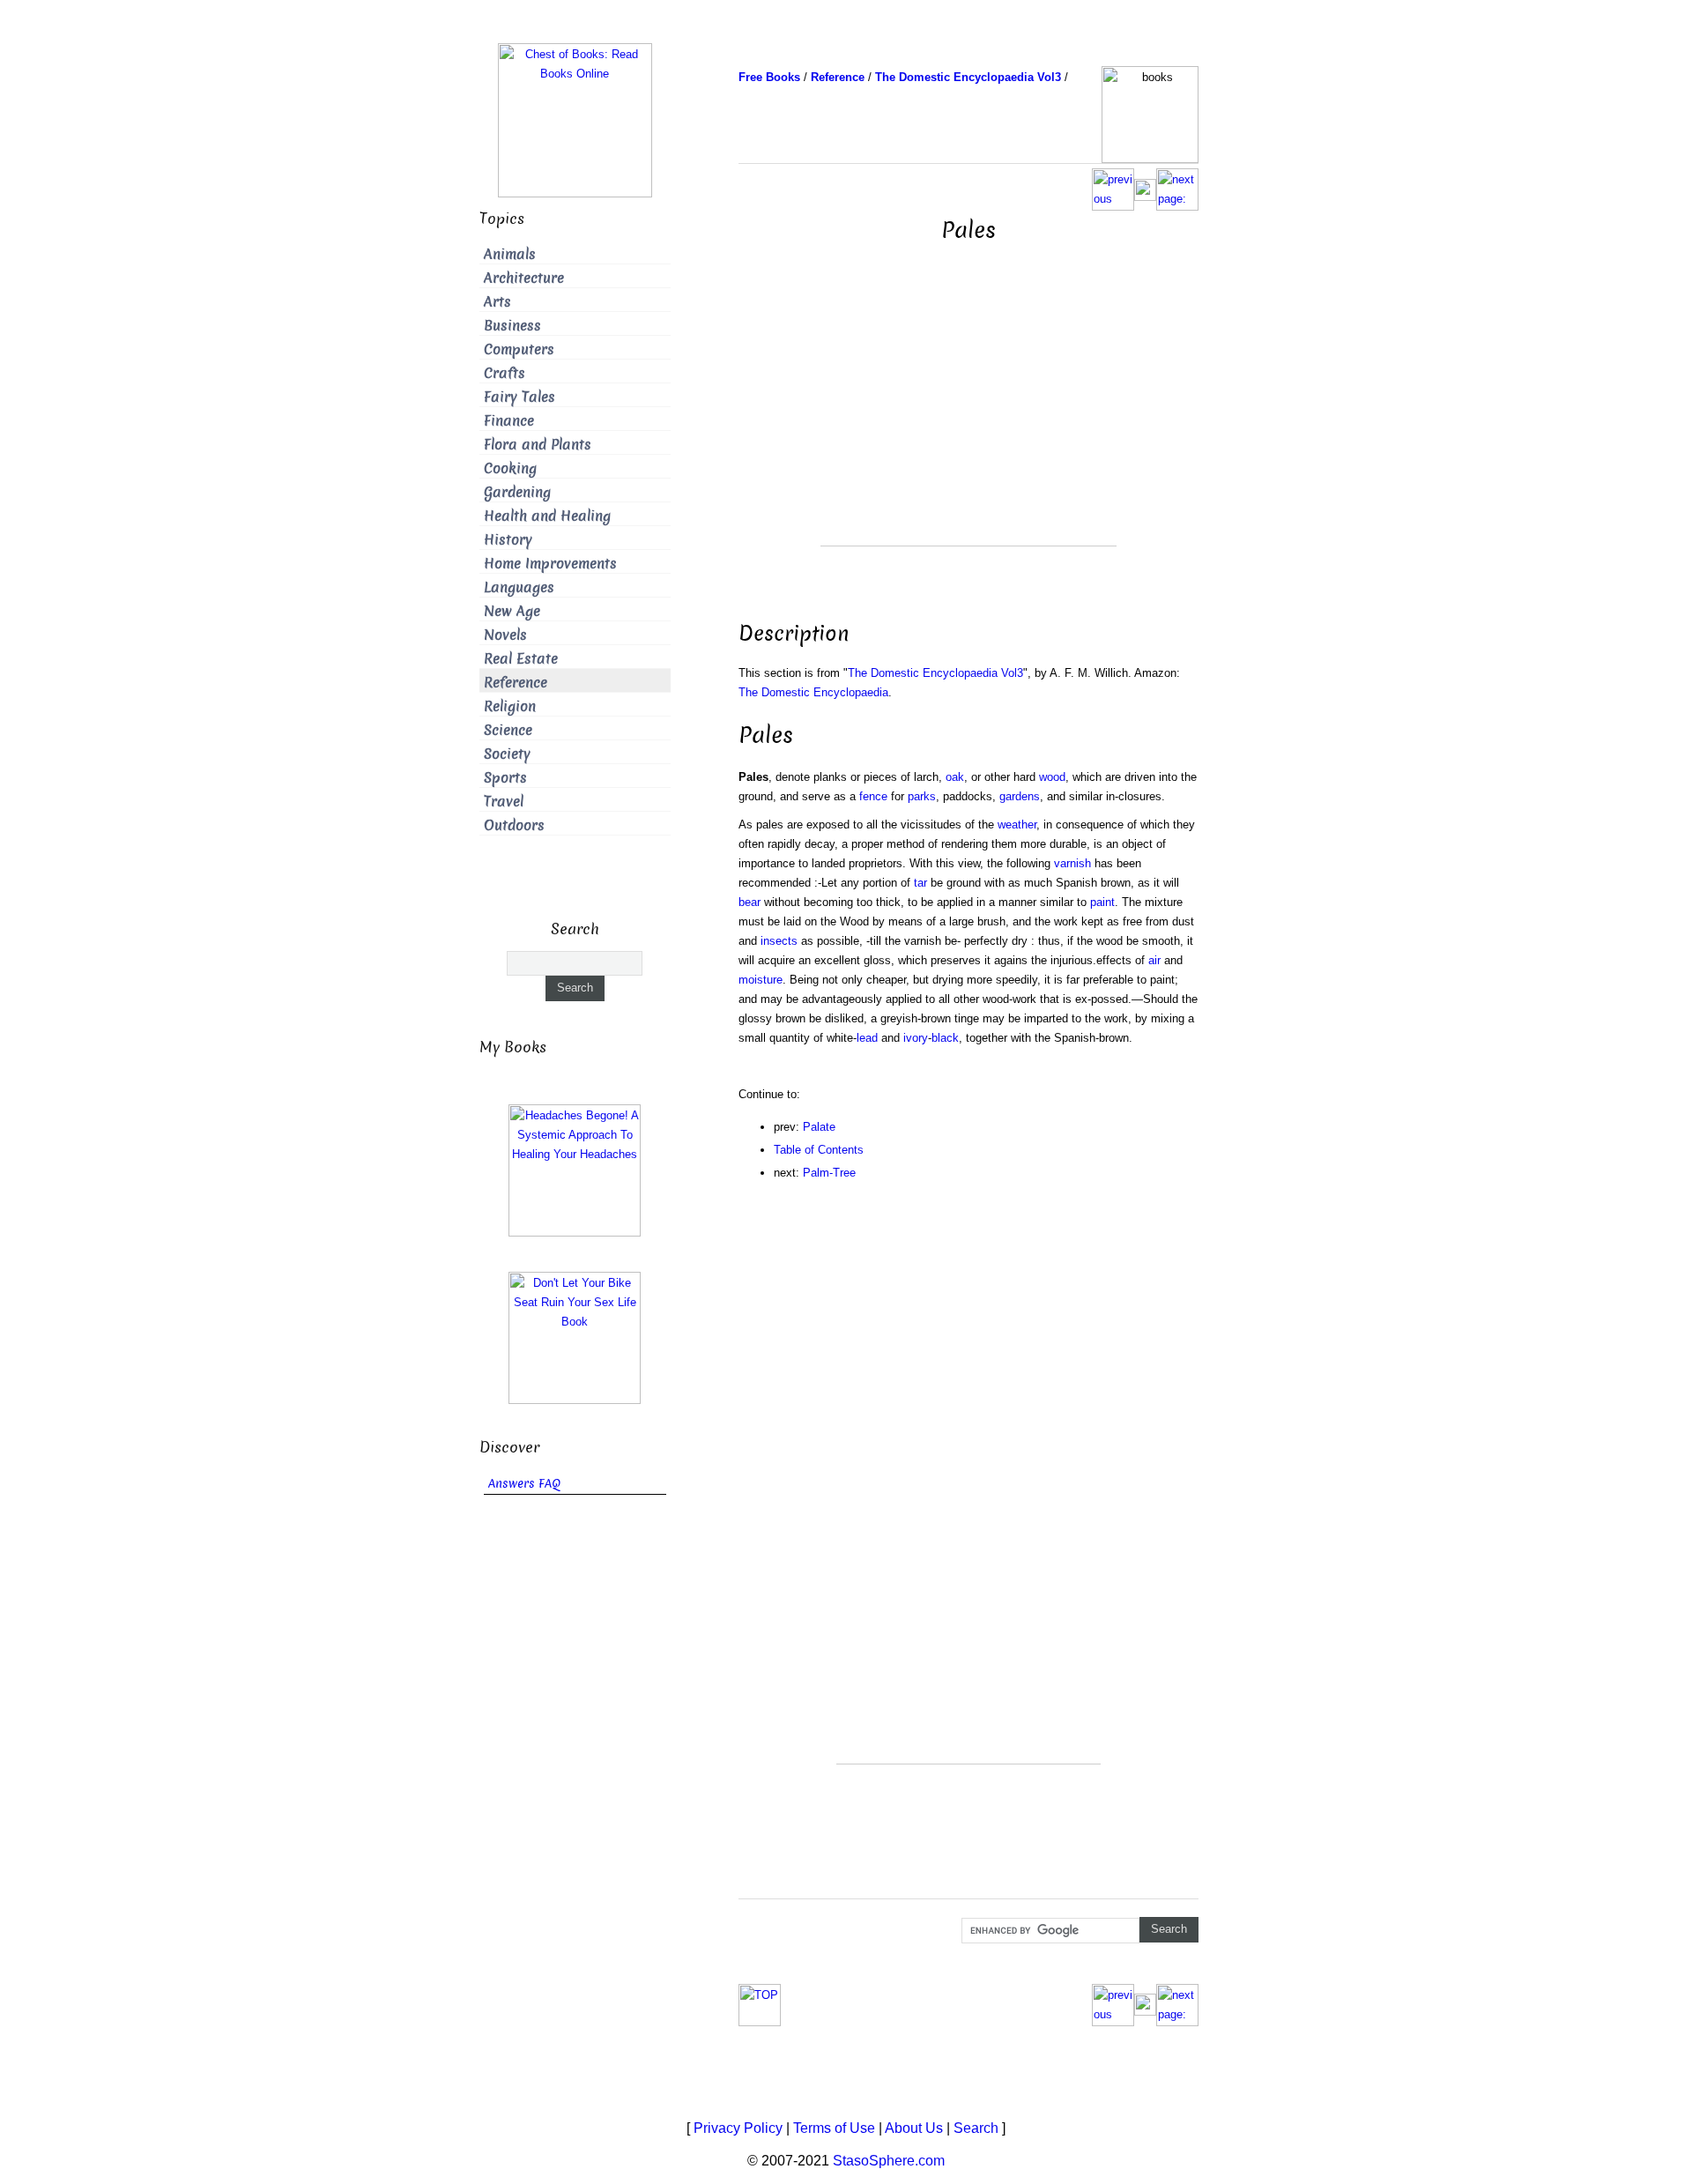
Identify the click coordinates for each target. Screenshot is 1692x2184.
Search (976, 2128)
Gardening (517, 492)
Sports (505, 778)
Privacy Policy (738, 2128)
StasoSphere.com (889, 2161)
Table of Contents (819, 1150)
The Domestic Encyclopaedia (813, 692)
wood (1052, 777)
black (945, 1038)
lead (867, 1038)
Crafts (505, 373)
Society (507, 754)
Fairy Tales (519, 397)
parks (922, 796)
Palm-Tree (829, 1173)
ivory (916, 1038)
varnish (1072, 863)
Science (508, 730)
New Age (512, 611)
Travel (504, 802)
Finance (509, 421)
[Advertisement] (968, 422)
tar (920, 883)
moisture (761, 980)
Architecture (524, 278)
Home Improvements (550, 564)
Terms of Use (834, 2128)
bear (750, 902)
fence (873, 796)
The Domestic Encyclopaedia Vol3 (935, 673)
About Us (914, 2128)
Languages (519, 587)
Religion (510, 706)
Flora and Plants (538, 445)
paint (1102, 902)
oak (955, 777)
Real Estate (521, 659)
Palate (819, 1127)
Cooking (510, 468)
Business (512, 326)
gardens (1020, 796)
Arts (497, 302)
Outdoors (514, 825)
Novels (505, 635)
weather (1017, 825)
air (1154, 960)
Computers (519, 349)
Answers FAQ (524, 1484)
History (508, 540)
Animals (510, 254)
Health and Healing (547, 516)
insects (779, 941)
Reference (516, 683)
